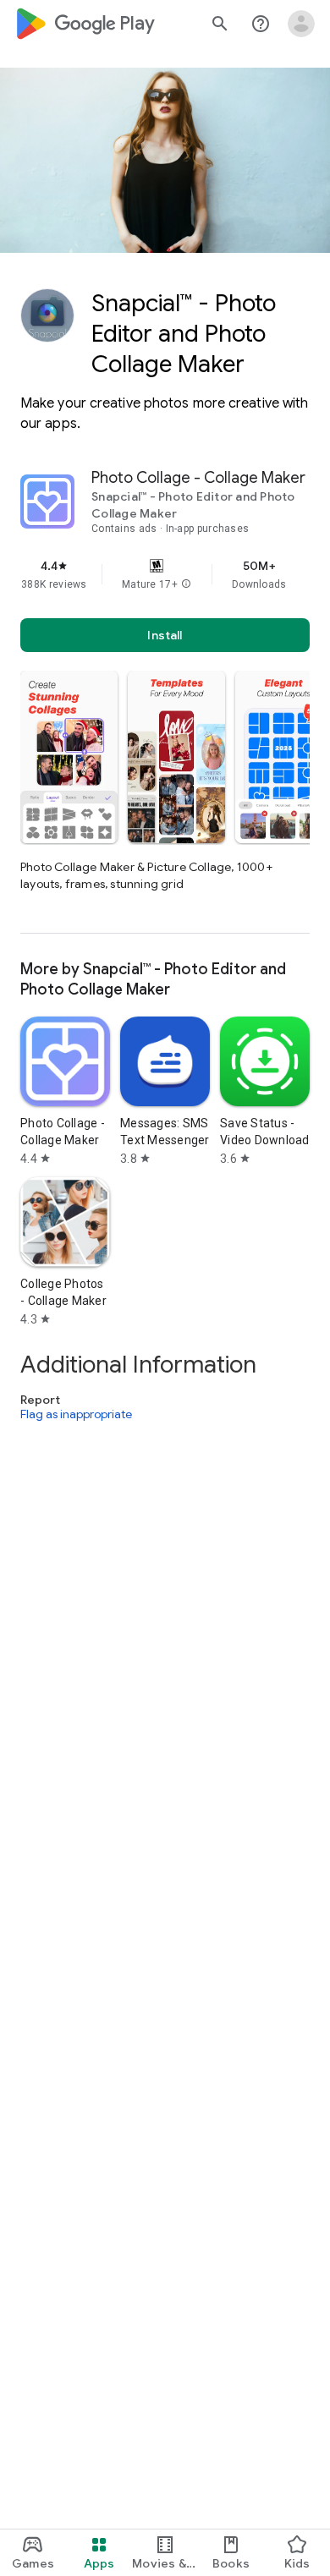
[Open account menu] (301, 24)
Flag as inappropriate (76, 1415)
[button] (186, 584)
